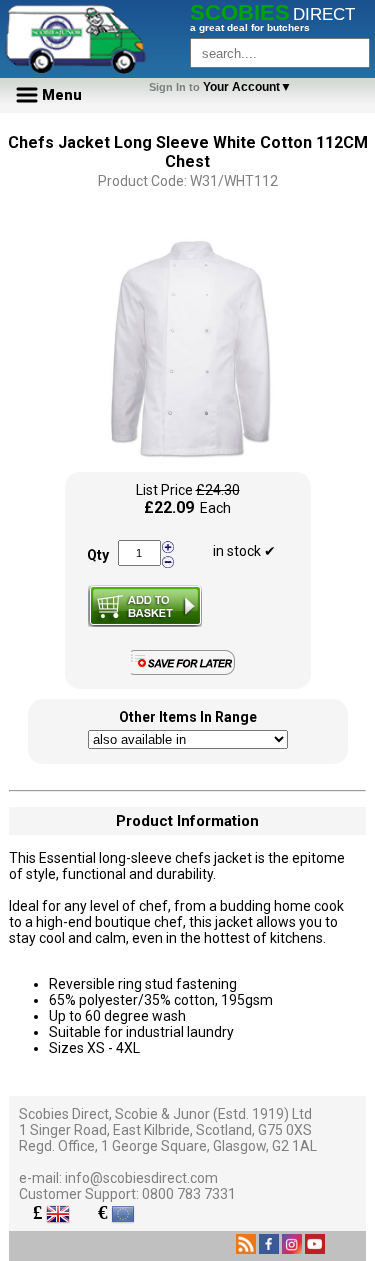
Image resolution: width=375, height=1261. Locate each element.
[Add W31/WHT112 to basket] (145, 606)
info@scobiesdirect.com (141, 1178)
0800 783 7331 (189, 1194)
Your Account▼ (223, 87)
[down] (168, 561)
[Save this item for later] (187, 671)
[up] (168, 547)
